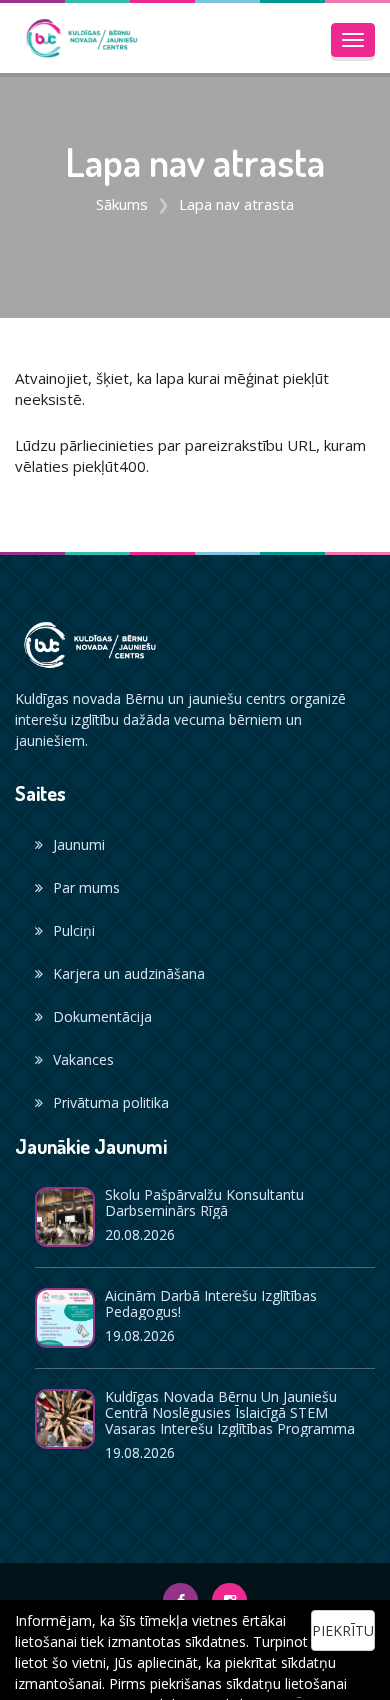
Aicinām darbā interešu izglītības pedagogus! (211, 1303)
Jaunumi (79, 844)
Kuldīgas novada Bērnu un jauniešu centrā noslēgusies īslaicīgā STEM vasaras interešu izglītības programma (230, 1412)
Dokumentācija (102, 1016)
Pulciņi (74, 930)
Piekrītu (343, 1630)
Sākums (122, 204)
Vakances (83, 1059)
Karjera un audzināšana (129, 973)
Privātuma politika (111, 1102)
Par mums (86, 887)
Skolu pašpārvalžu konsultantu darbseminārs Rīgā (204, 1202)
